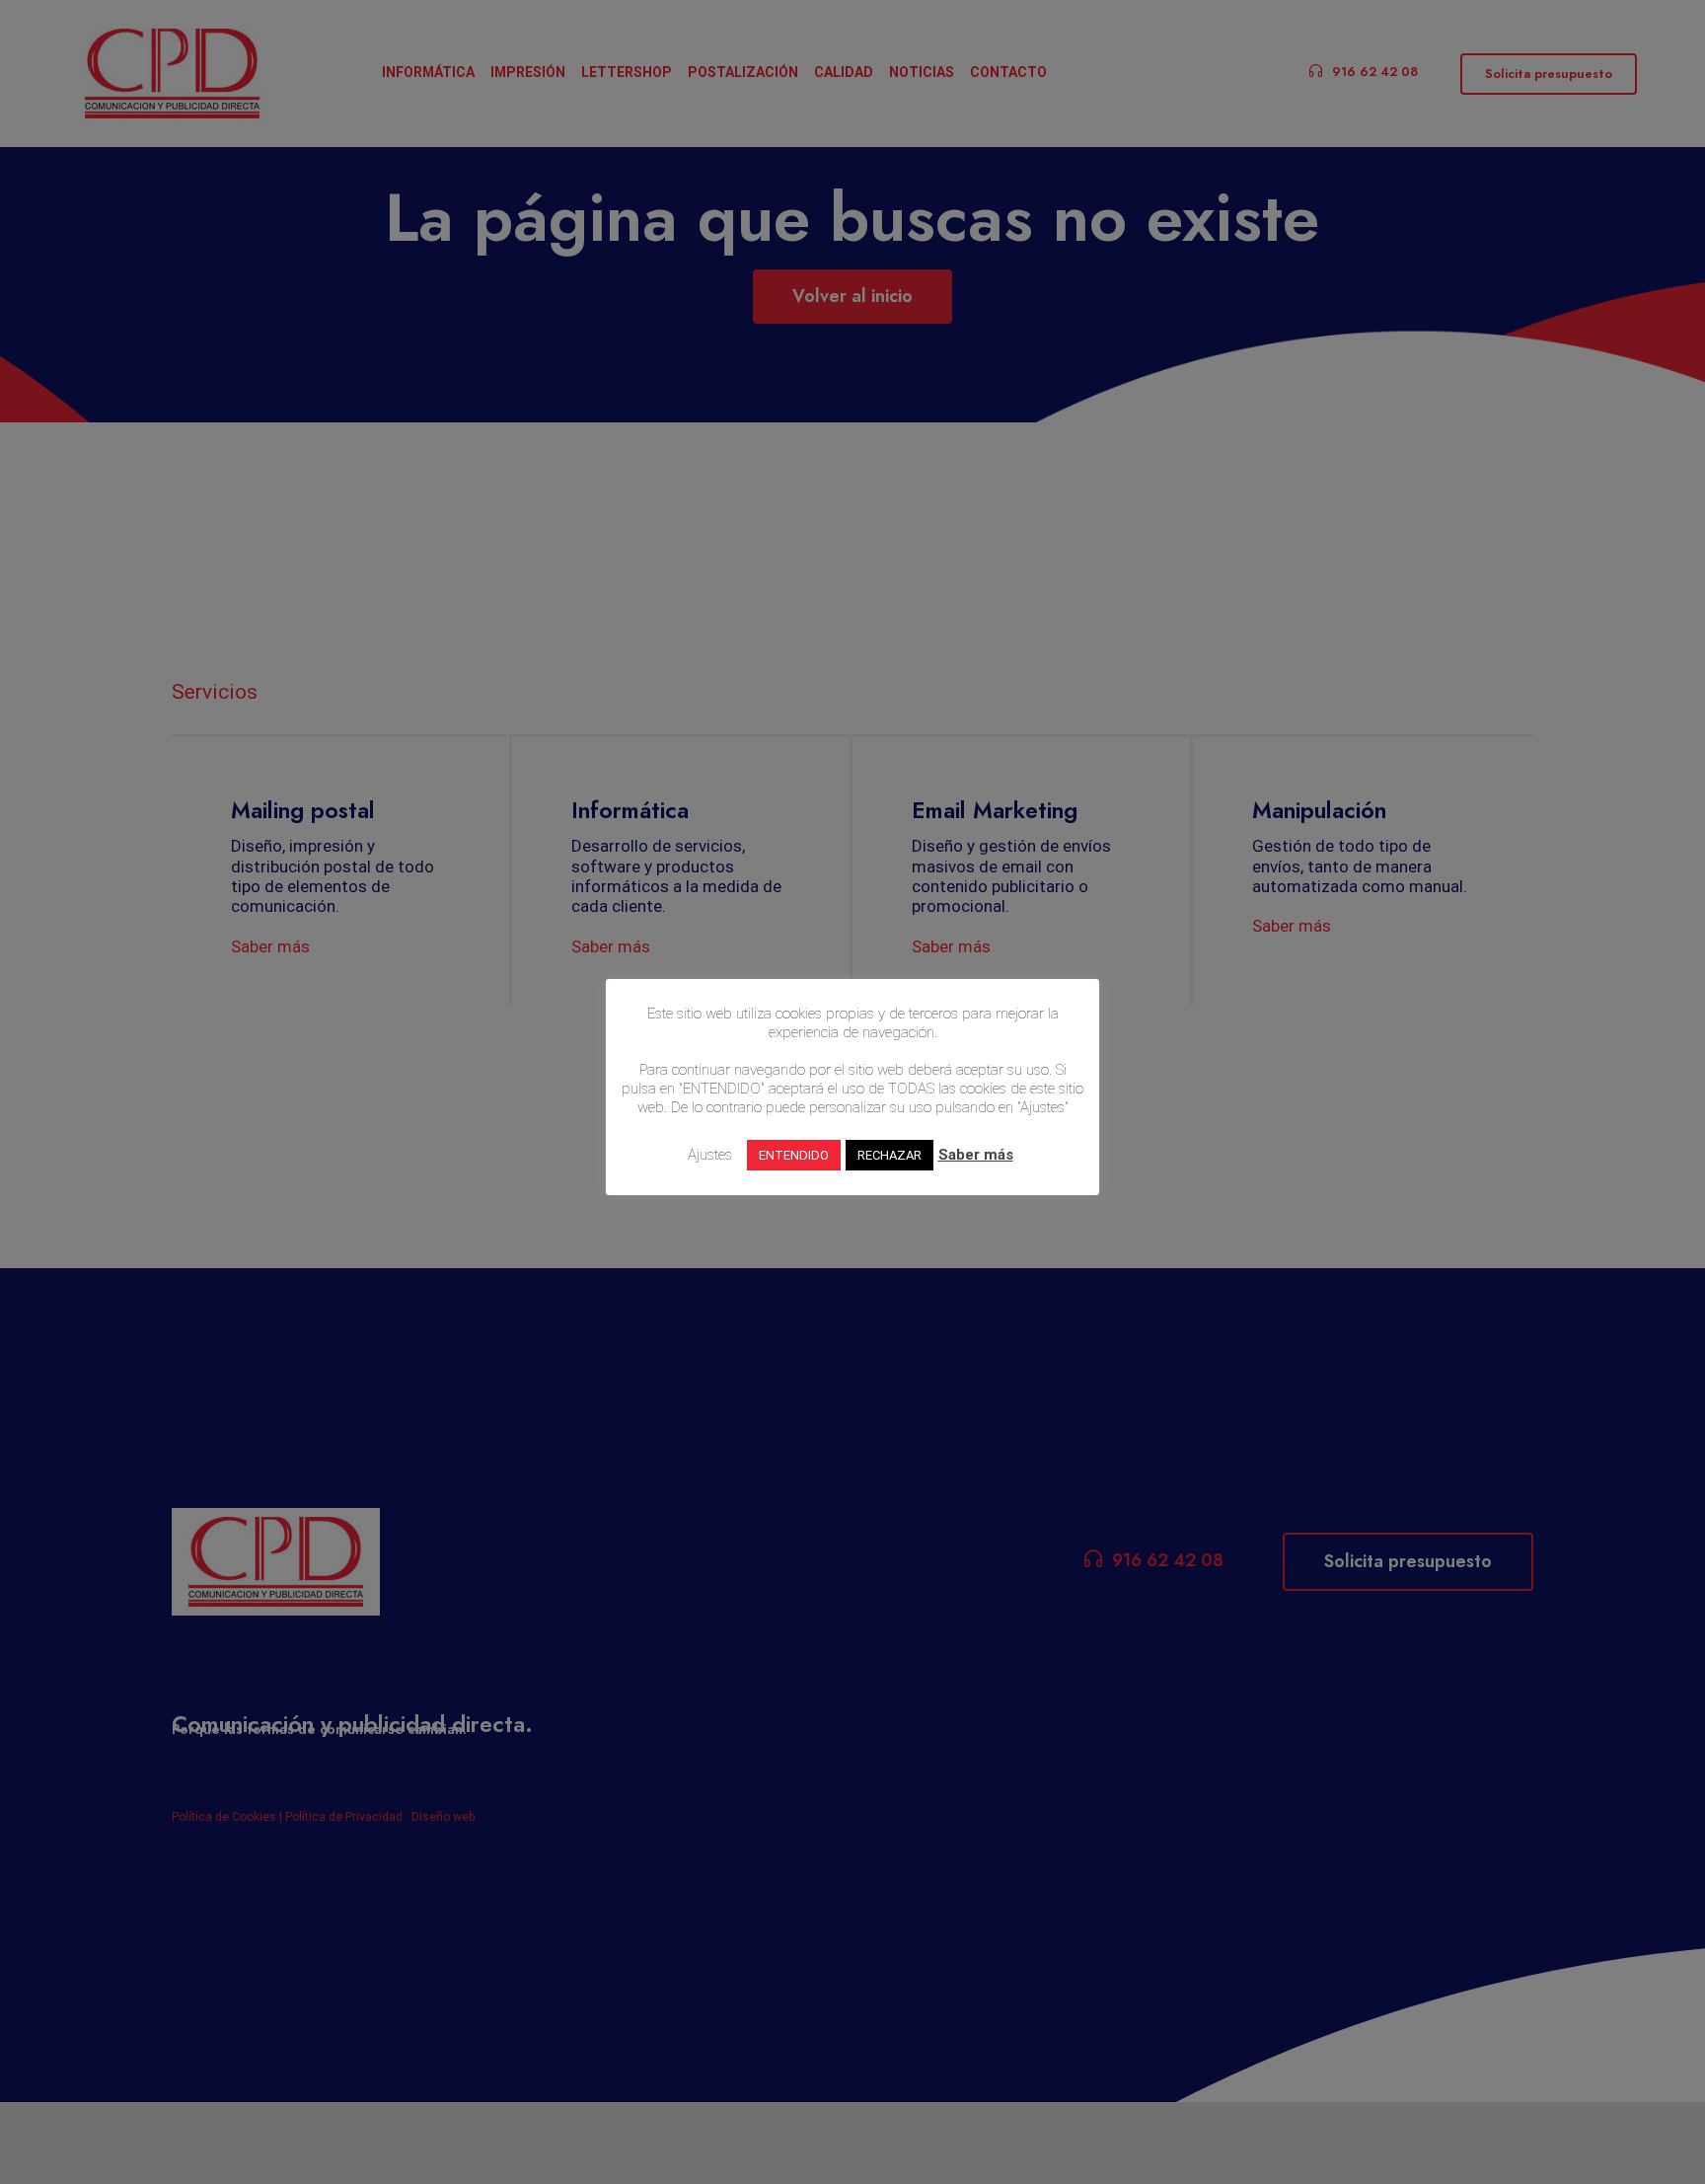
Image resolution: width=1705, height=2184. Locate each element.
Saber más (976, 1155)
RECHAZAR (890, 1155)
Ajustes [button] (710, 1155)
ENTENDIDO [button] (794, 1155)
